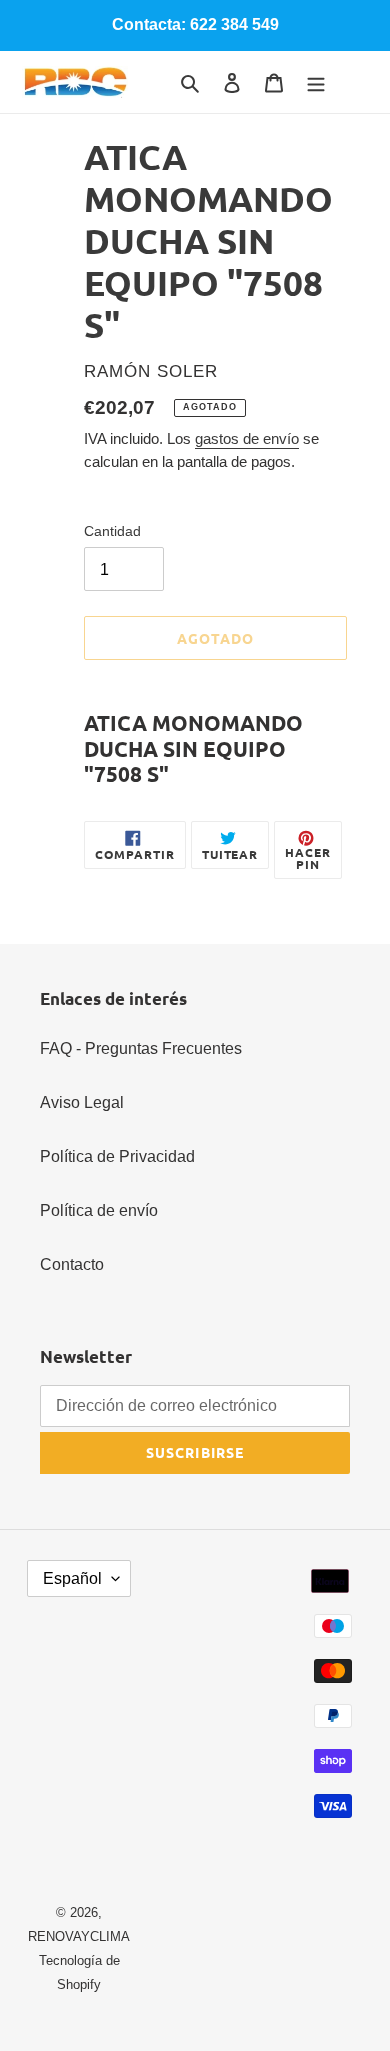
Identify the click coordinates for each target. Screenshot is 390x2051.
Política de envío (99, 1210)
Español (72, 1578)
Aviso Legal (82, 1102)
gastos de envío (247, 438)
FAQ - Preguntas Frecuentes (141, 1048)
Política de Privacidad (117, 1156)
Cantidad (112, 531)
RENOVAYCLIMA (79, 1936)
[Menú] (316, 82)
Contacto (72, 1264)
